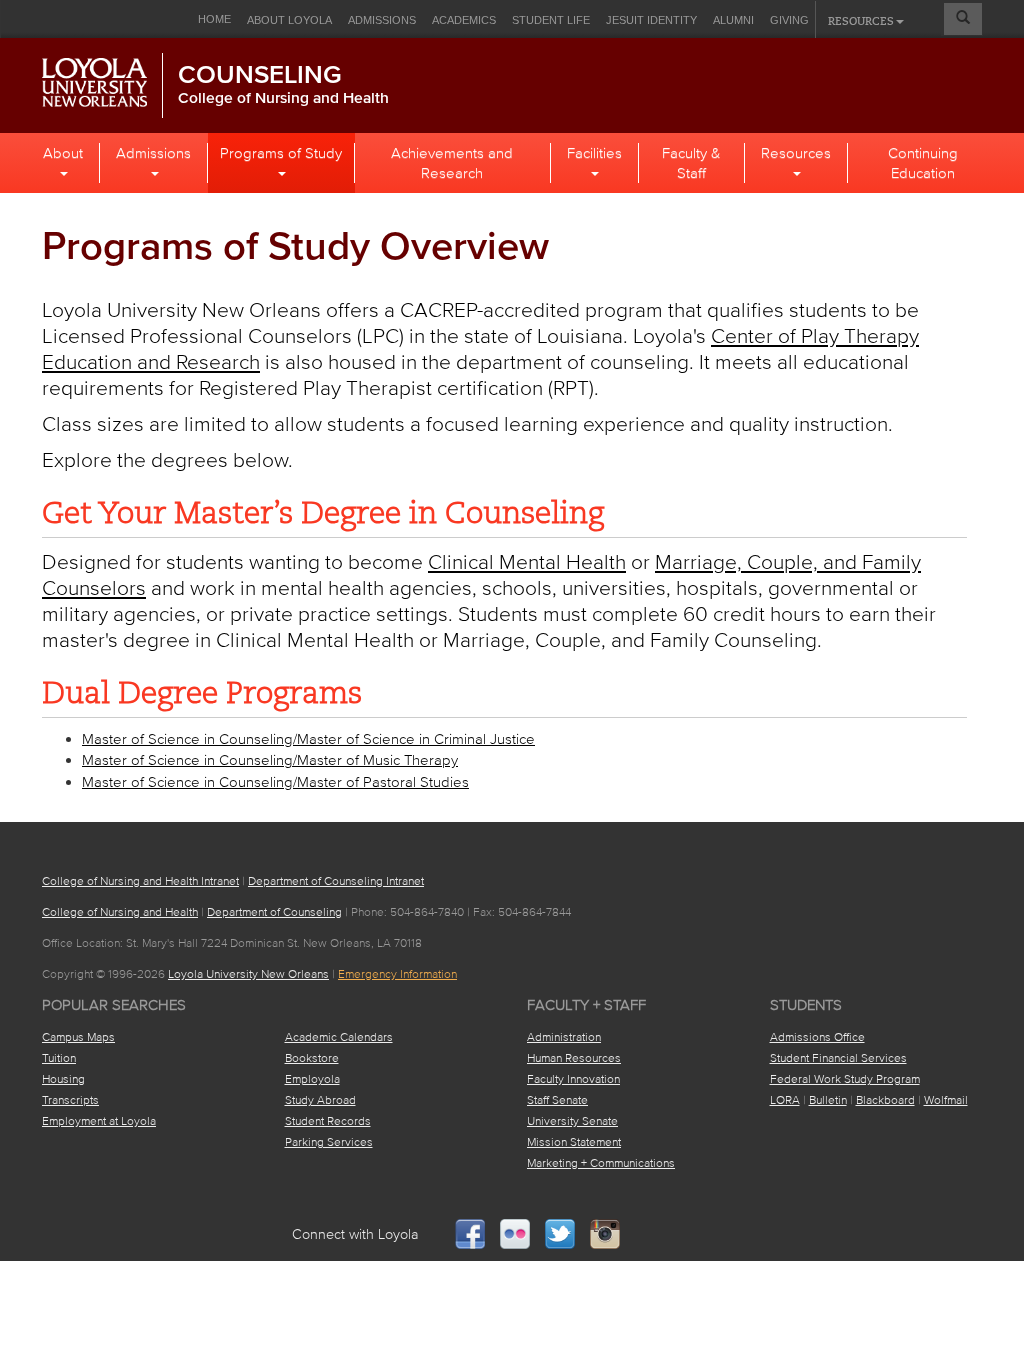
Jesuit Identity (651, 20)
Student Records (328, 1120)
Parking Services (329, 1141)
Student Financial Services (838, 1057)
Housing (63, 1078)
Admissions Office (817, 1036)
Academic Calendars (339, 1036)
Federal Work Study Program (845, 1078)
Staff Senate (557, 1099)
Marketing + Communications (601, 1162)
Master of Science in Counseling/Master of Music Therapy (270, 759)
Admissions (382, 20)
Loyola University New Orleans (248, 973)
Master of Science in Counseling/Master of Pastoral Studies (275, 781)
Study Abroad (320, 1099)
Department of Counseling (274, 911)
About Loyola (289, 20)
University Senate (572, 1120)
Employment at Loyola (99, 1120)
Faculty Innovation (573, 1078)
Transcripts (70, 1099)
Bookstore (312, 1057)
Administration (564, 1036)
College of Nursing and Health (283, 97)
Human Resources (574, 1057)
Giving (789, 20)
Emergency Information (397, 973)
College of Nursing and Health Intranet (140, 880)
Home (214, 19)
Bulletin (828, 1099)
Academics (464, 20)
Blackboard (885, 1099)
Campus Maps (78, 1036)
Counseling (260, 74)
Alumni (733, 20)
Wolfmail (946, 1099)
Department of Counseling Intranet (336, 880)
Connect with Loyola (355, 1234)
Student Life (551, 20)
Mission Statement (574, 1141)
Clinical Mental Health (527, 561)
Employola (312, 1078)
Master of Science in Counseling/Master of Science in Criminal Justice (308, 738)
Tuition (59, 1057)
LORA (785, 1099)
